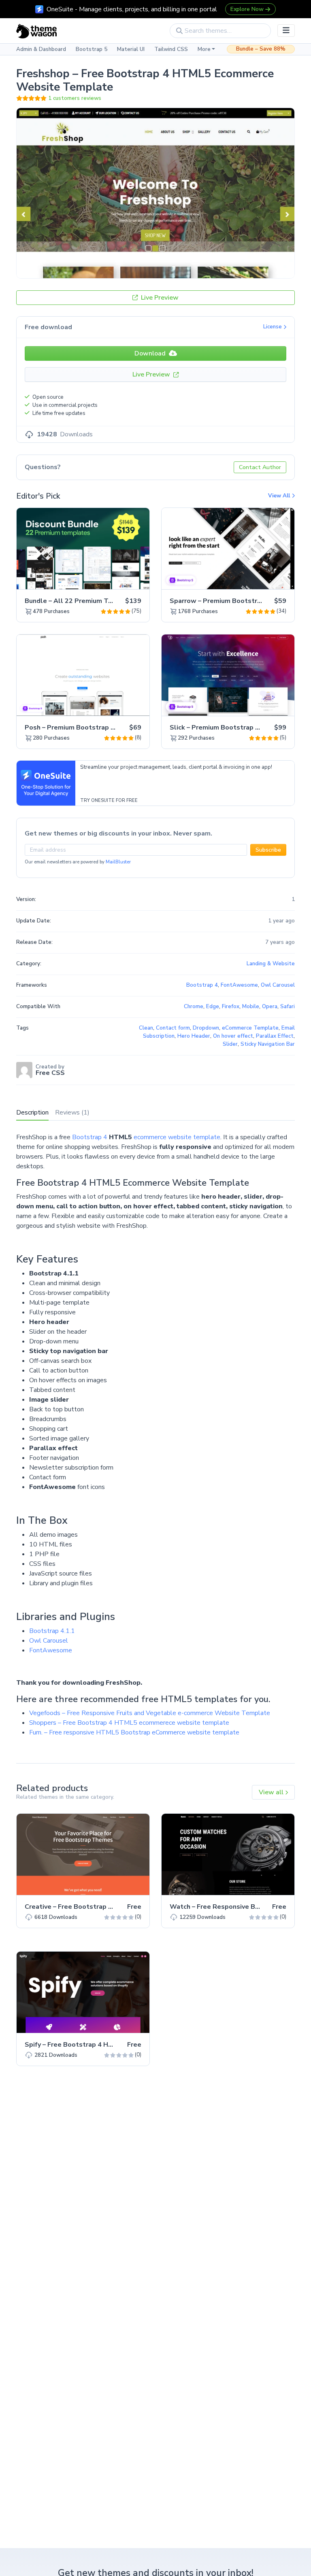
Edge (213, 1007)
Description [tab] (32, 1112)
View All (280, 496)
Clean (146, 1028)
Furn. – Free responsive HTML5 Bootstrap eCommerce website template (134, 1732)
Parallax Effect (275, 1036)
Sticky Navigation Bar (268, 1044)
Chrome (194, 1007)
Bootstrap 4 (90, 1137)
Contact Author (260, 467)
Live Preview (159, 298)
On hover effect (233, 1036)
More (204, 49)
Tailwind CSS (171, 49)
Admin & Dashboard (41, 49)
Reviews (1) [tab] (72, 1112)
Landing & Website (271, 964)
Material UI (131, 49)
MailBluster (118, 862)
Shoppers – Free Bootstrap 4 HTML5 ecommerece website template (129, 1723)
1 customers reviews (75, 98)
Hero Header (194, 1036)
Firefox (231, 1007)
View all (272, 1792)
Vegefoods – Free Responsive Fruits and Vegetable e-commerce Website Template (150, 1713)
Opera (270, 1007)
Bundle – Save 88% (261, 49)
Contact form (173, 1028)
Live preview (121, 579)
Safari (288, 1007)
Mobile (251, 1007)
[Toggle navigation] (286, 31)
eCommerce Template (250, 1028)
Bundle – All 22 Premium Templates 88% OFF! (98, 601)
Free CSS (50, 1073)
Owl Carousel (49, 1641)
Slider (230, 1044)
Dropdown (206, 1028)
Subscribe (268, 850)
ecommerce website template (177, 1137)
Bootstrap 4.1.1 (52, 1631)
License (273, 327)
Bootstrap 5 (92, 49)
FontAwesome (51, 1650)
